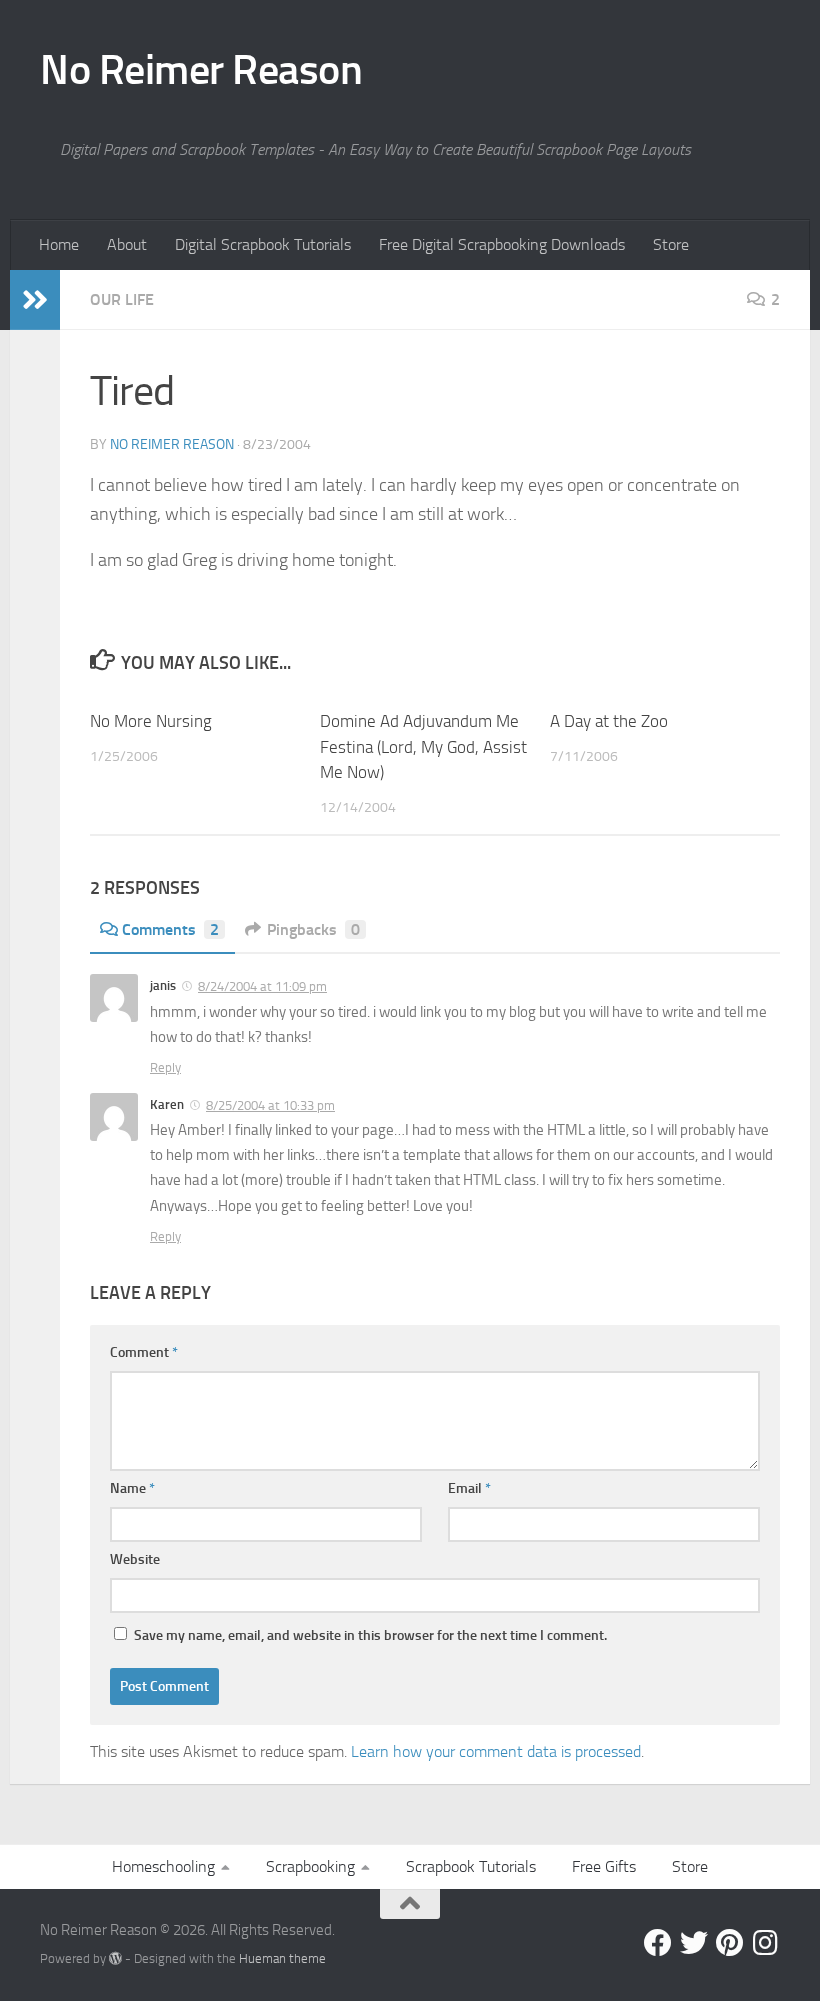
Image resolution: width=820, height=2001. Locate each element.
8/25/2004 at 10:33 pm (270, 1105)
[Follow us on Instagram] (766, 1943)
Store (671, 244)
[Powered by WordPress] (115, 1958)
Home (59, 244)
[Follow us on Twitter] (694, 1943)
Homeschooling (163, 1866)
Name (132, 1488)
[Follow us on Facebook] (658, 1943)
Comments (170, 929)
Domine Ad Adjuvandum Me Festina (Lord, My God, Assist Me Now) (423, 746)
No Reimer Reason (201, 70)
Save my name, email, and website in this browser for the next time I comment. (370, 1635)
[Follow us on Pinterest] (730, 1943)
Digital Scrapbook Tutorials (263, 244)
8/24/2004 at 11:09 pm (262, 986)
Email (469, 1488)
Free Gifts (604, 1866)
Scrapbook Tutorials (471, 1866)
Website (135, 1559)
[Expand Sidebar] (35, 300)
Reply (165, 1067)
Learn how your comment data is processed (496, 1751)
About (127, 244)
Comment (144, 1352)
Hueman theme (282, 1958)
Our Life (122, 299)
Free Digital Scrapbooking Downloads (502, 244)
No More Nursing (151, 721)
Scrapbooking (310, 1866)
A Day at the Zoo (609, 721)
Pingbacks (313, 929)
